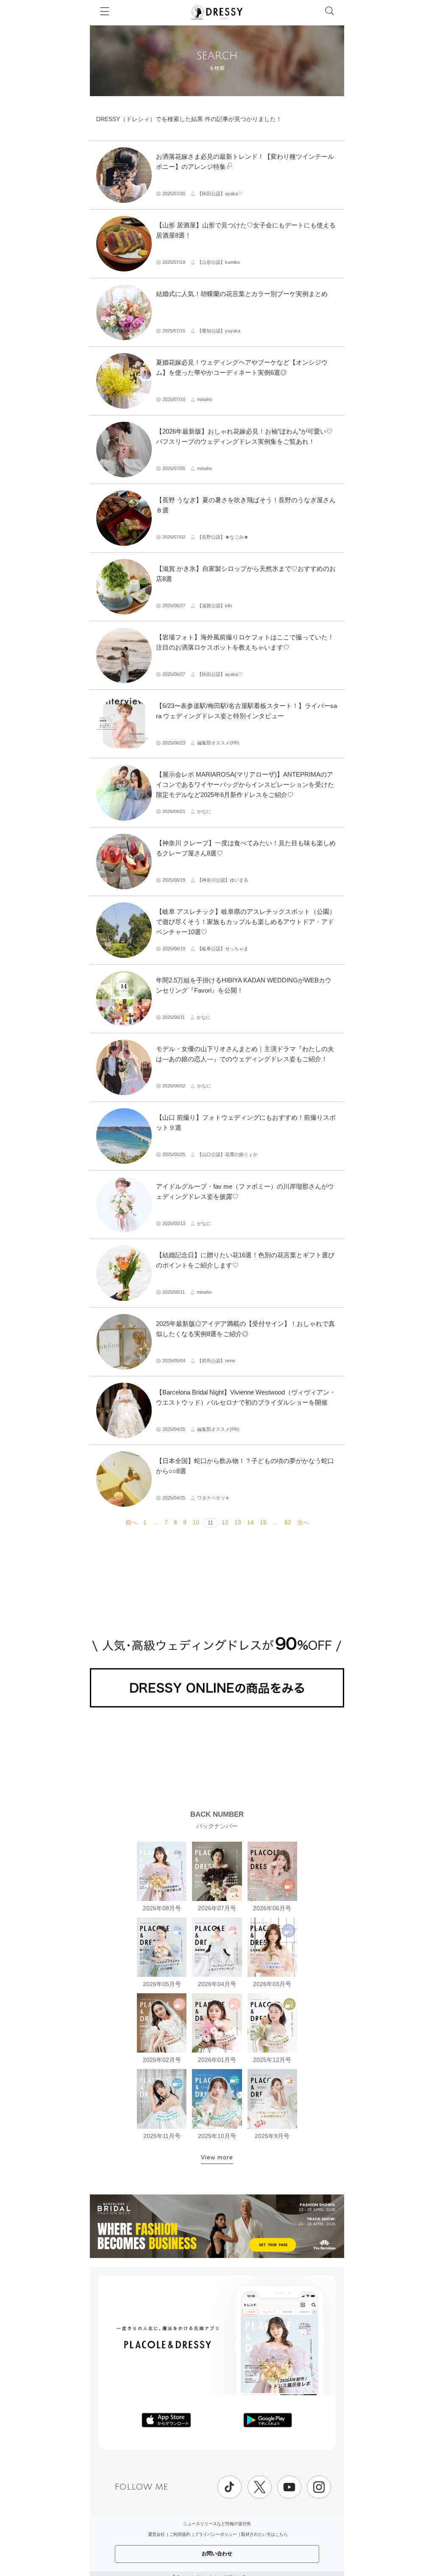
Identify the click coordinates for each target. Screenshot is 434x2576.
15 (263, 1522)
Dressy (217, 12)
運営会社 (156, 2534)
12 (225, 1522)
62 (288, 1522)
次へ (303, 1522)
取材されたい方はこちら (264, 2534)
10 (196, 1522)
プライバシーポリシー (216, 2534)
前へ (131, 1522)
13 (238, 1522)
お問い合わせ (217, 2554)
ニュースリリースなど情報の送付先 (217, 2524)
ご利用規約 (180, 2534)
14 (250, 1522)
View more (217, 2157)
